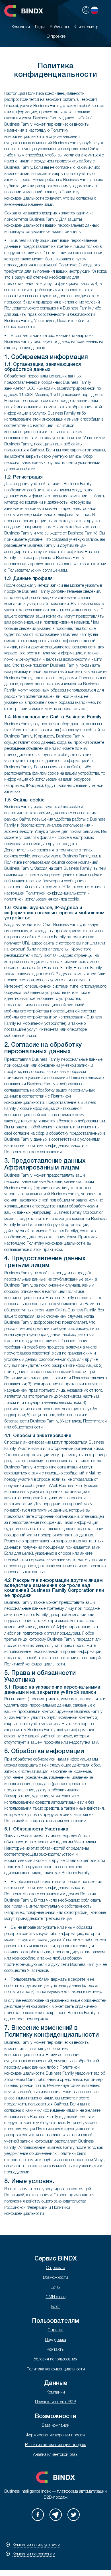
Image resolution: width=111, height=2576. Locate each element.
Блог (56, 2307)
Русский (94, 10)
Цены (56, 2287)
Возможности (55, 2278)
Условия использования (56, 2359)
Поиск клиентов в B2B (56, 2402)
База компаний (56, 2426)
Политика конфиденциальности (56, 2369)
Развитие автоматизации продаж (55, 2445)
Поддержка (55, 2340)
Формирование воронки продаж (56, 2435)
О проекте (55, 2268)
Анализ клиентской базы (56, 2455)
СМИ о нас (55, 2297)
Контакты (55, 2350)
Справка (55, 2330)
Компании (56, 2393)
